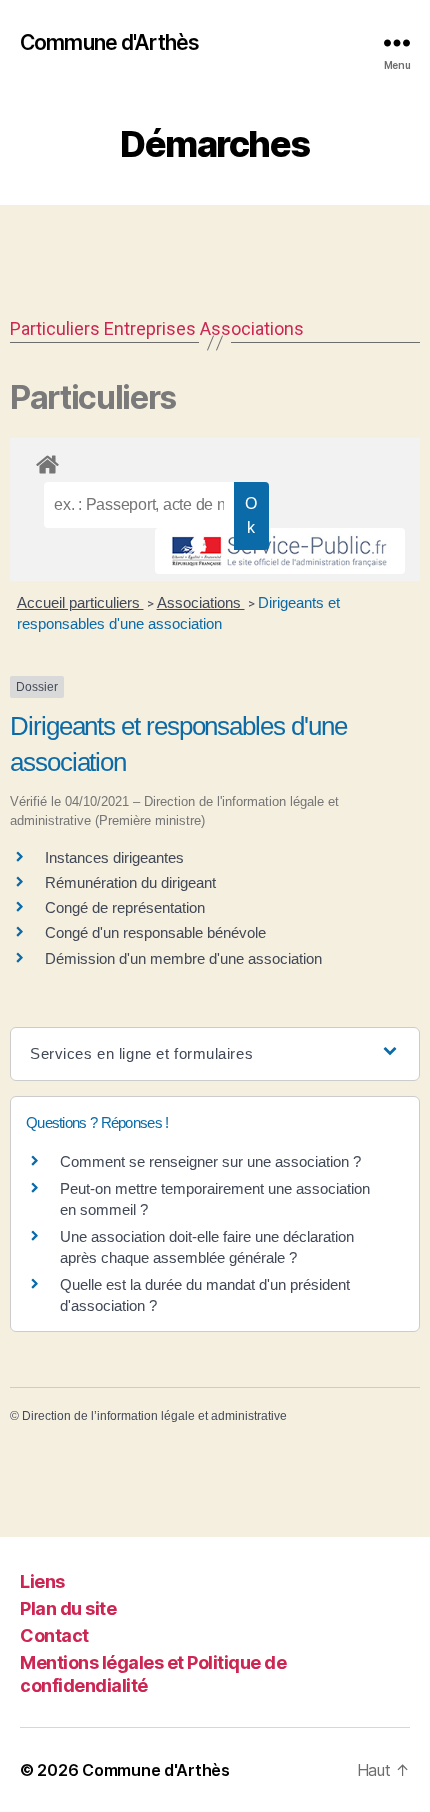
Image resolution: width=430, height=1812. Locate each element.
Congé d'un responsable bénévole (155, 932)
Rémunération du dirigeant (130, 882)
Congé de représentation (125, 907)
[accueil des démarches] (215, 461)
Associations (252, 328)
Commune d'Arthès (109, 42)
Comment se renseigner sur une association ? (210, 1161)
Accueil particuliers (80, 602)
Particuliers (55, 328)
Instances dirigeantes (114, 857)
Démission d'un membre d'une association (183, 958)
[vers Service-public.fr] (280, 551)
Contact (54, 1635)
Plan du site (68, 1608)
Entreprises (150, 328)
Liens (42, 1581)
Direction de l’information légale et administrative (154, 1416)
